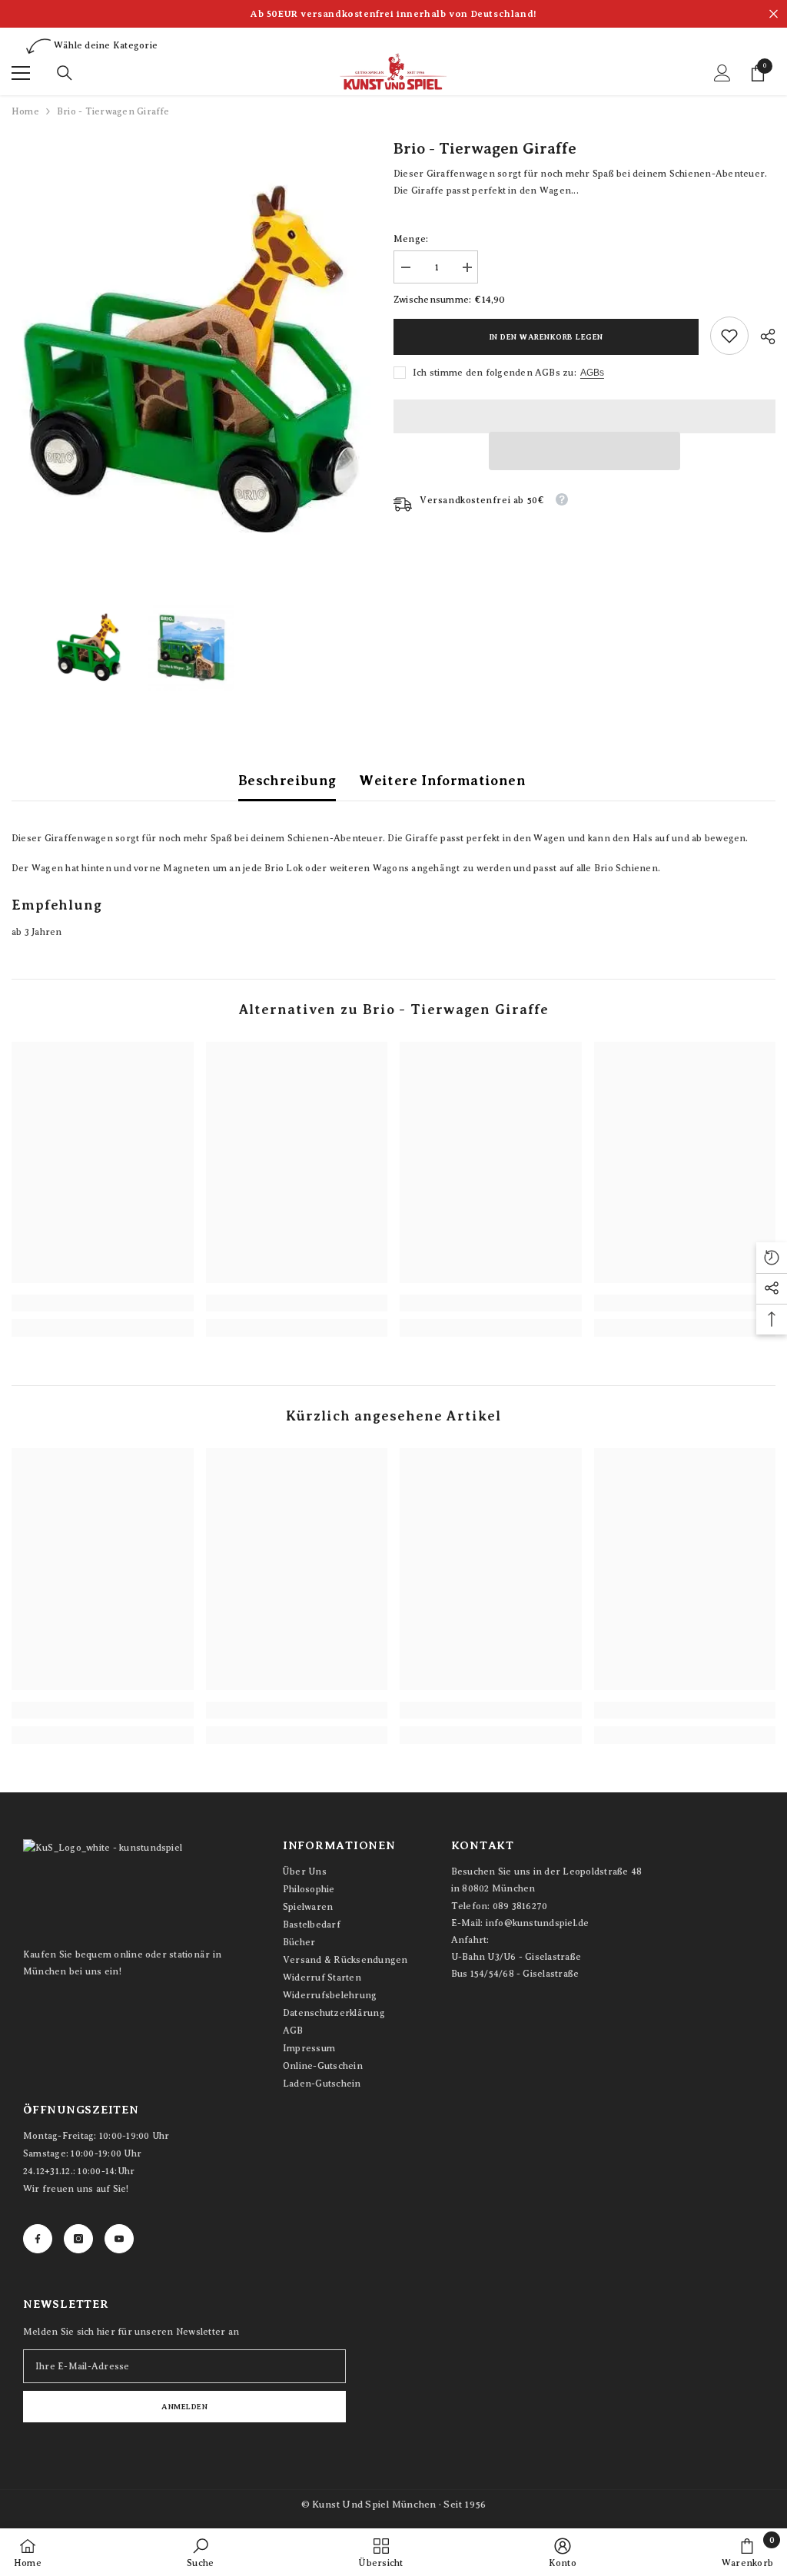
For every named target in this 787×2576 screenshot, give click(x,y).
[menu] (21, 73)
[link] (729, 336)
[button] (584, 451)
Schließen (774, 14)
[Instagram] (78, 2239)
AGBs (592, 373)
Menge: (411, 239)
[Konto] (722, 73)
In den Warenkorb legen (546, 337)
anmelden (184, 2407)
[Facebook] (38, 2239)
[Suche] (65, 73)
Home (25, 111)
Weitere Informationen (442, 781)
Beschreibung (287, 781)
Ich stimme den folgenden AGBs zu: (495, 373)
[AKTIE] (762, 337)
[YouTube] (119, 2239)
